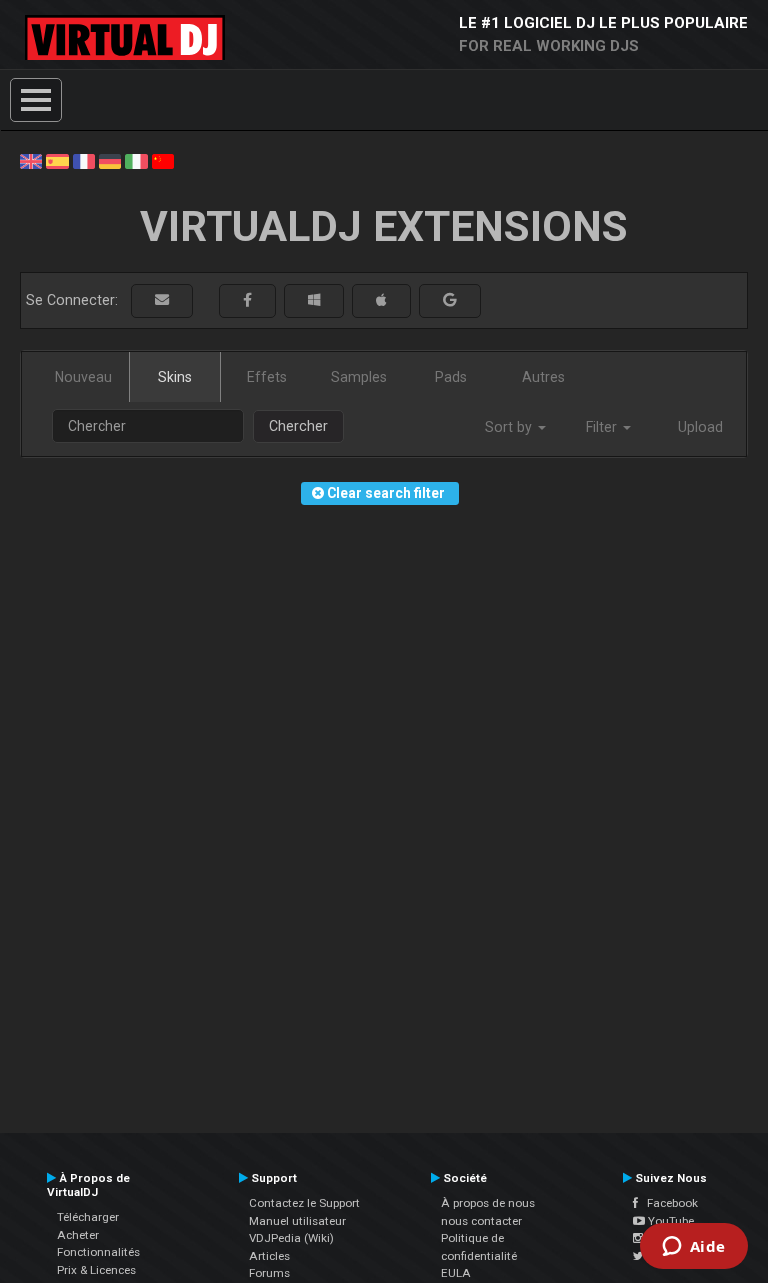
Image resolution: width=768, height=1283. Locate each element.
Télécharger (88, 1217)
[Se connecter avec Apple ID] (381, 300)
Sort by (510, 427)
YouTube (669, 1221)
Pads (451, 377)
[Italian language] (136, 160)
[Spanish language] (57, 160)
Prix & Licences (96, 1270)
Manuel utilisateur (297, 1221)
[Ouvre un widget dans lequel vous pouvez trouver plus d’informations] (693, 1248)
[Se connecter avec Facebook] (247, 300)
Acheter (78, 1235)
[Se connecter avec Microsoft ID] (314, 300)
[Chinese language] (163, 160)
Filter (603, 427)
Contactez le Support (304, 1203)
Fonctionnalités (98, 1252)
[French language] (84, 160)
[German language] (110, 160)
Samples (359, 377)
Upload (700, 427)
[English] (31, 160)
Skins (175, 377)
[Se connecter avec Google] (450, 300)
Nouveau (83, 377)
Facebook (668, 1203)
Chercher (298, 426)
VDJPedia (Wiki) (291, 1238)
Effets (267, 377)
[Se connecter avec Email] (162, 300)
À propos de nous (488, 1203)
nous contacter (481, 1221)
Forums (269, 1273)
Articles (269, 1256)
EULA (456, 1273)
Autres (543, 377)
